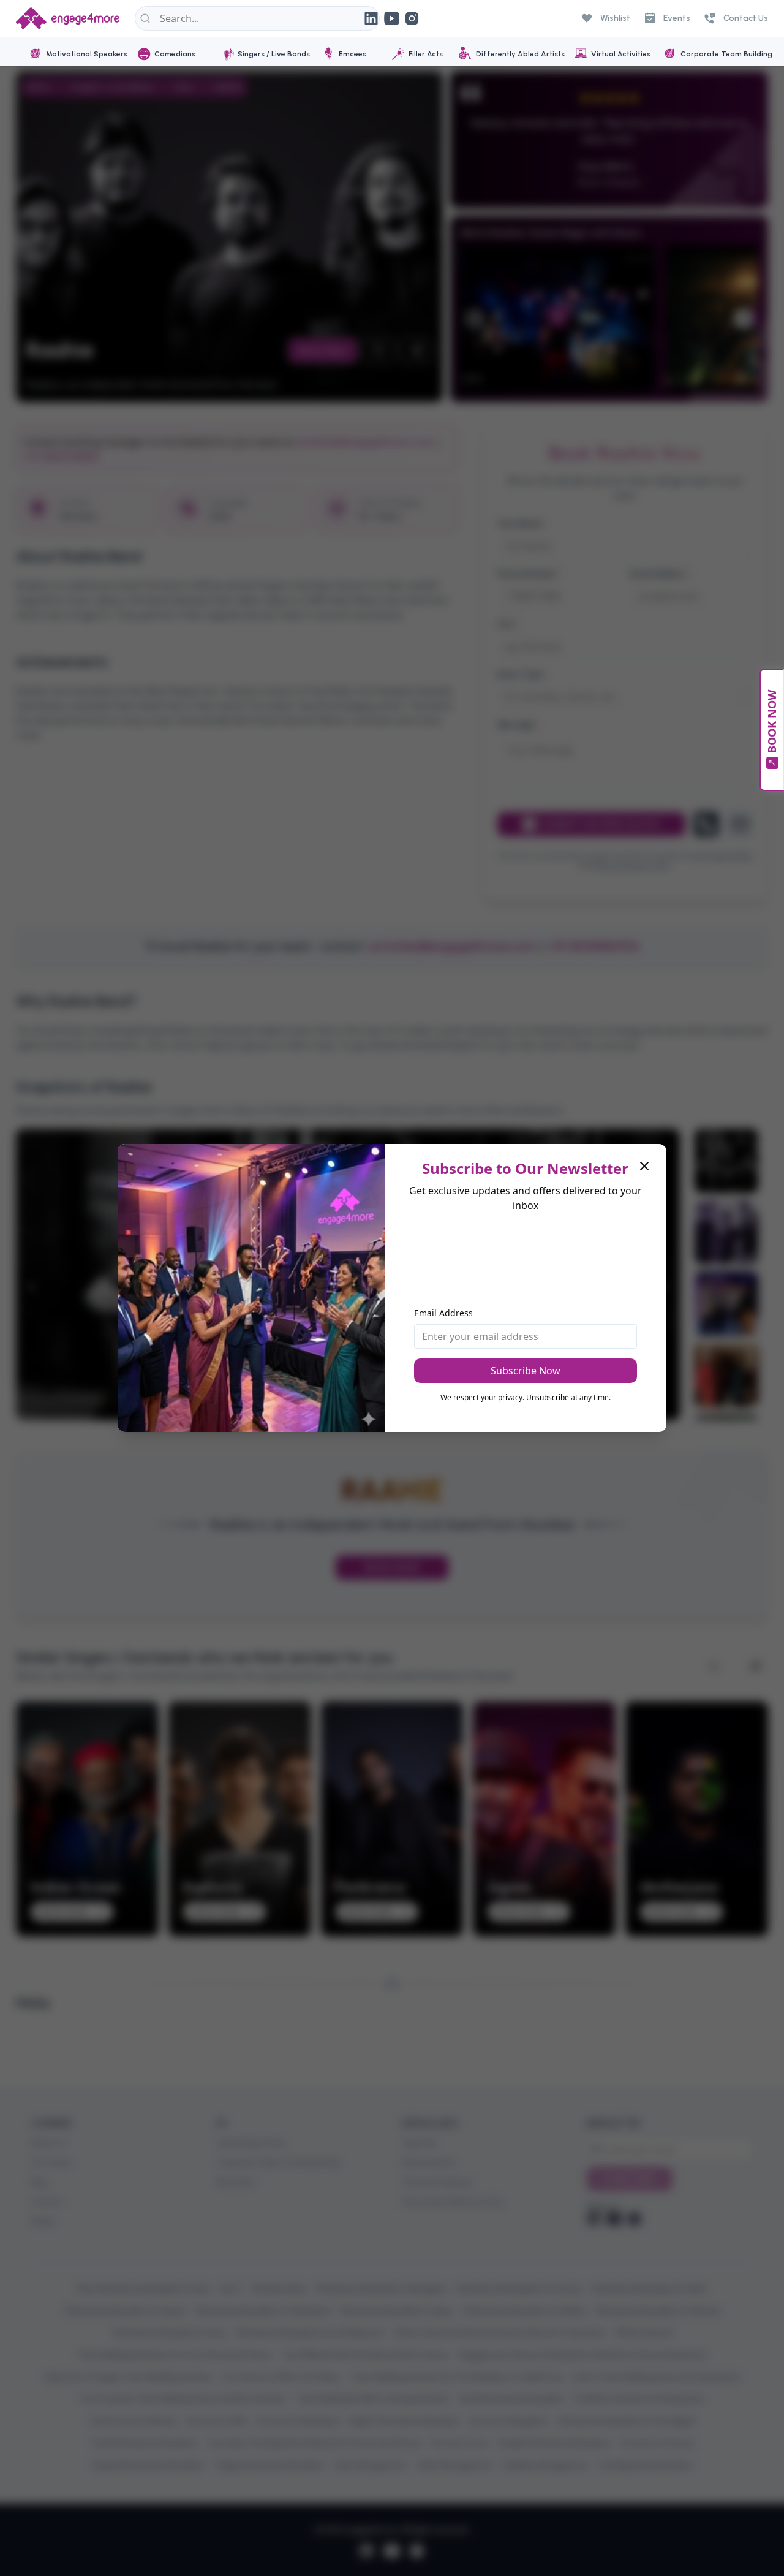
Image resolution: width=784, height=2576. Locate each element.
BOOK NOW (772, 722)
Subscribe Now (526, 1371)
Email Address (443, 1313)
